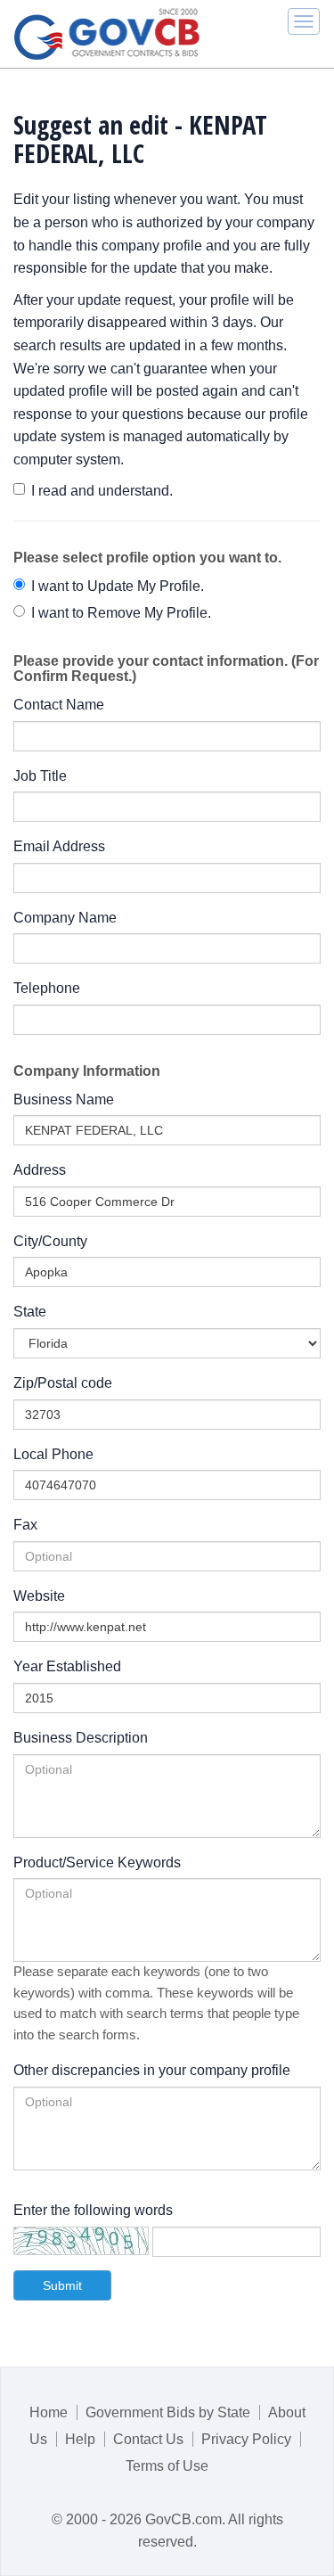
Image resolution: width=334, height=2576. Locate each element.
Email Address (59, 846)
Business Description (81, 1738)
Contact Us (148, 2439)
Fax (25, 1525)
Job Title (40, 776)
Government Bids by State (168, 2412)
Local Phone (53, 1454)
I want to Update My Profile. (118, 586)
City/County (50, 1241)
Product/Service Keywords (97, 1862)
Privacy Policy (246, 2439)
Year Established (67, 1666)
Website (39, 1596)
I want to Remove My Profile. (121, 613)
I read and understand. (102, 491)
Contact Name (59, 705)
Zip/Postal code (63, 1383)
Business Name (64, 1099)
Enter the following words (93, 2210)
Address (40, 1170)
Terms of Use (167, 2466)
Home (49, 2412)
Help (80, 2439)
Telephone (47, 988)
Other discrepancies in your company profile (152, 2070)
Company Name (65, 918)
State (30, 1312)
